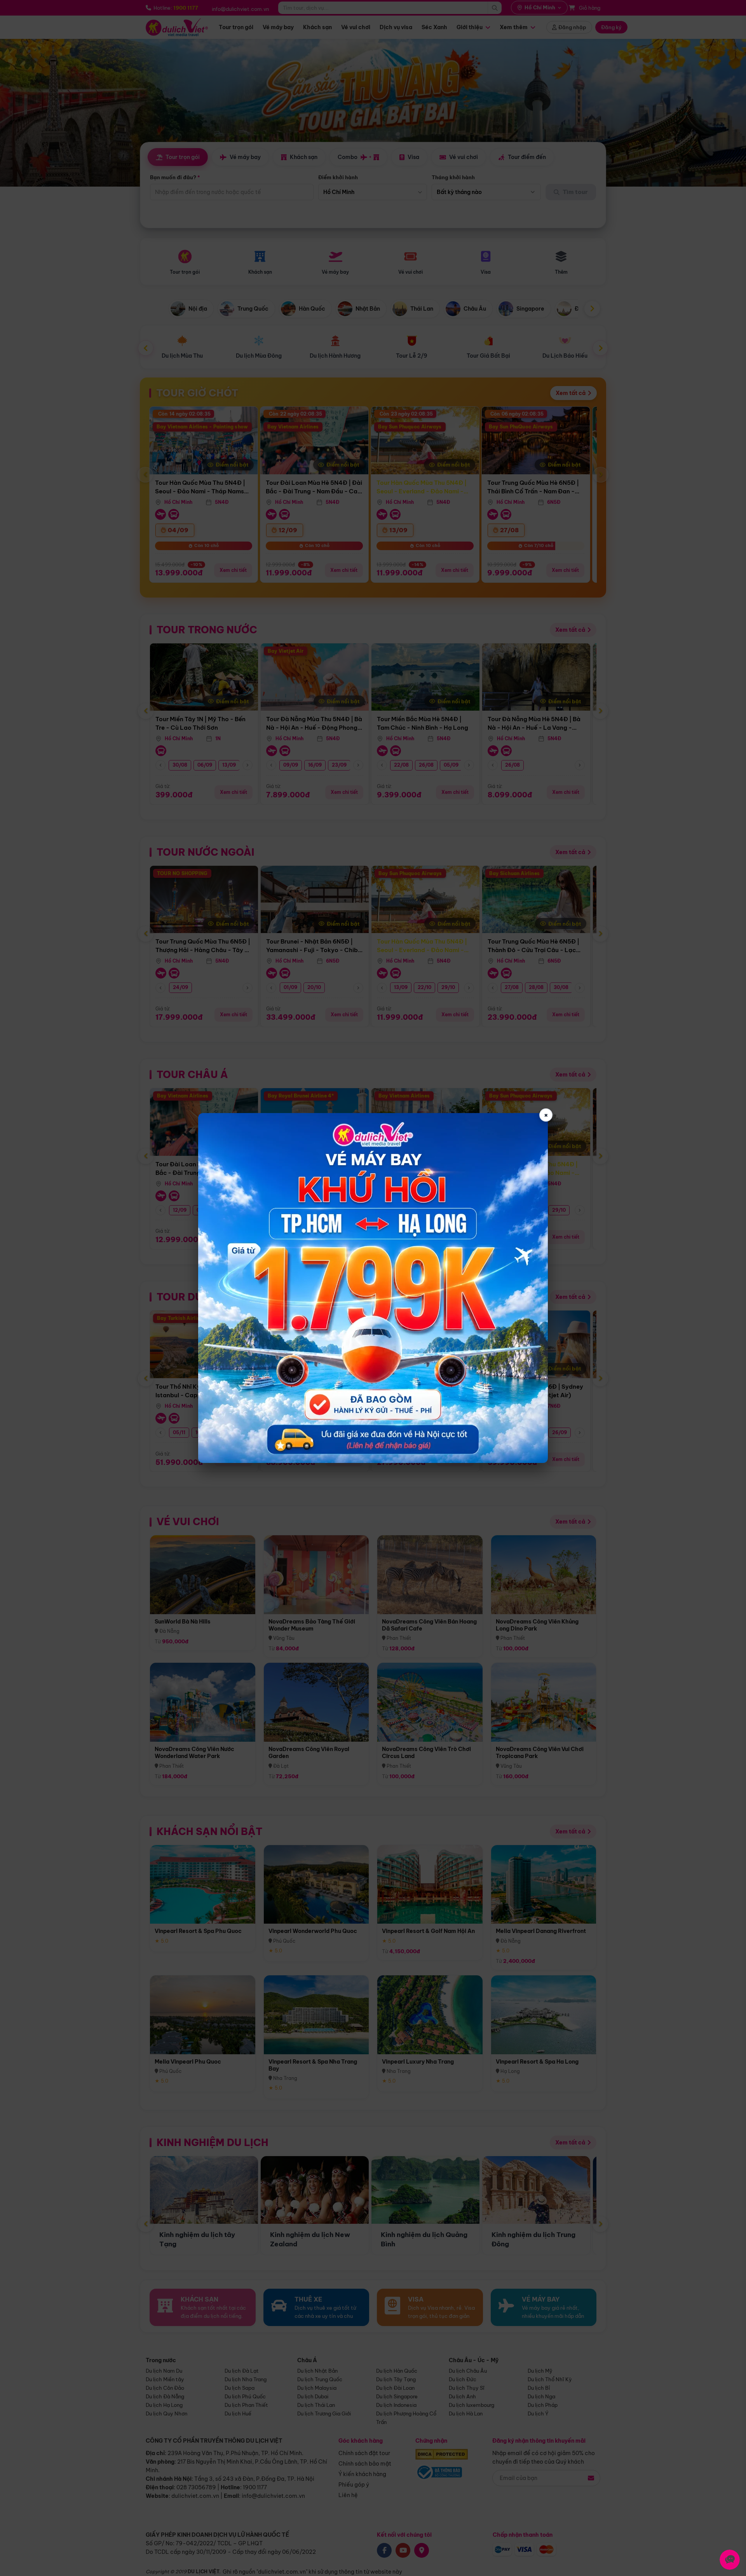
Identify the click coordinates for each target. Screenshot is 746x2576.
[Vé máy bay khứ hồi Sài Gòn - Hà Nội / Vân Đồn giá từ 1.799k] (373, 1288)
